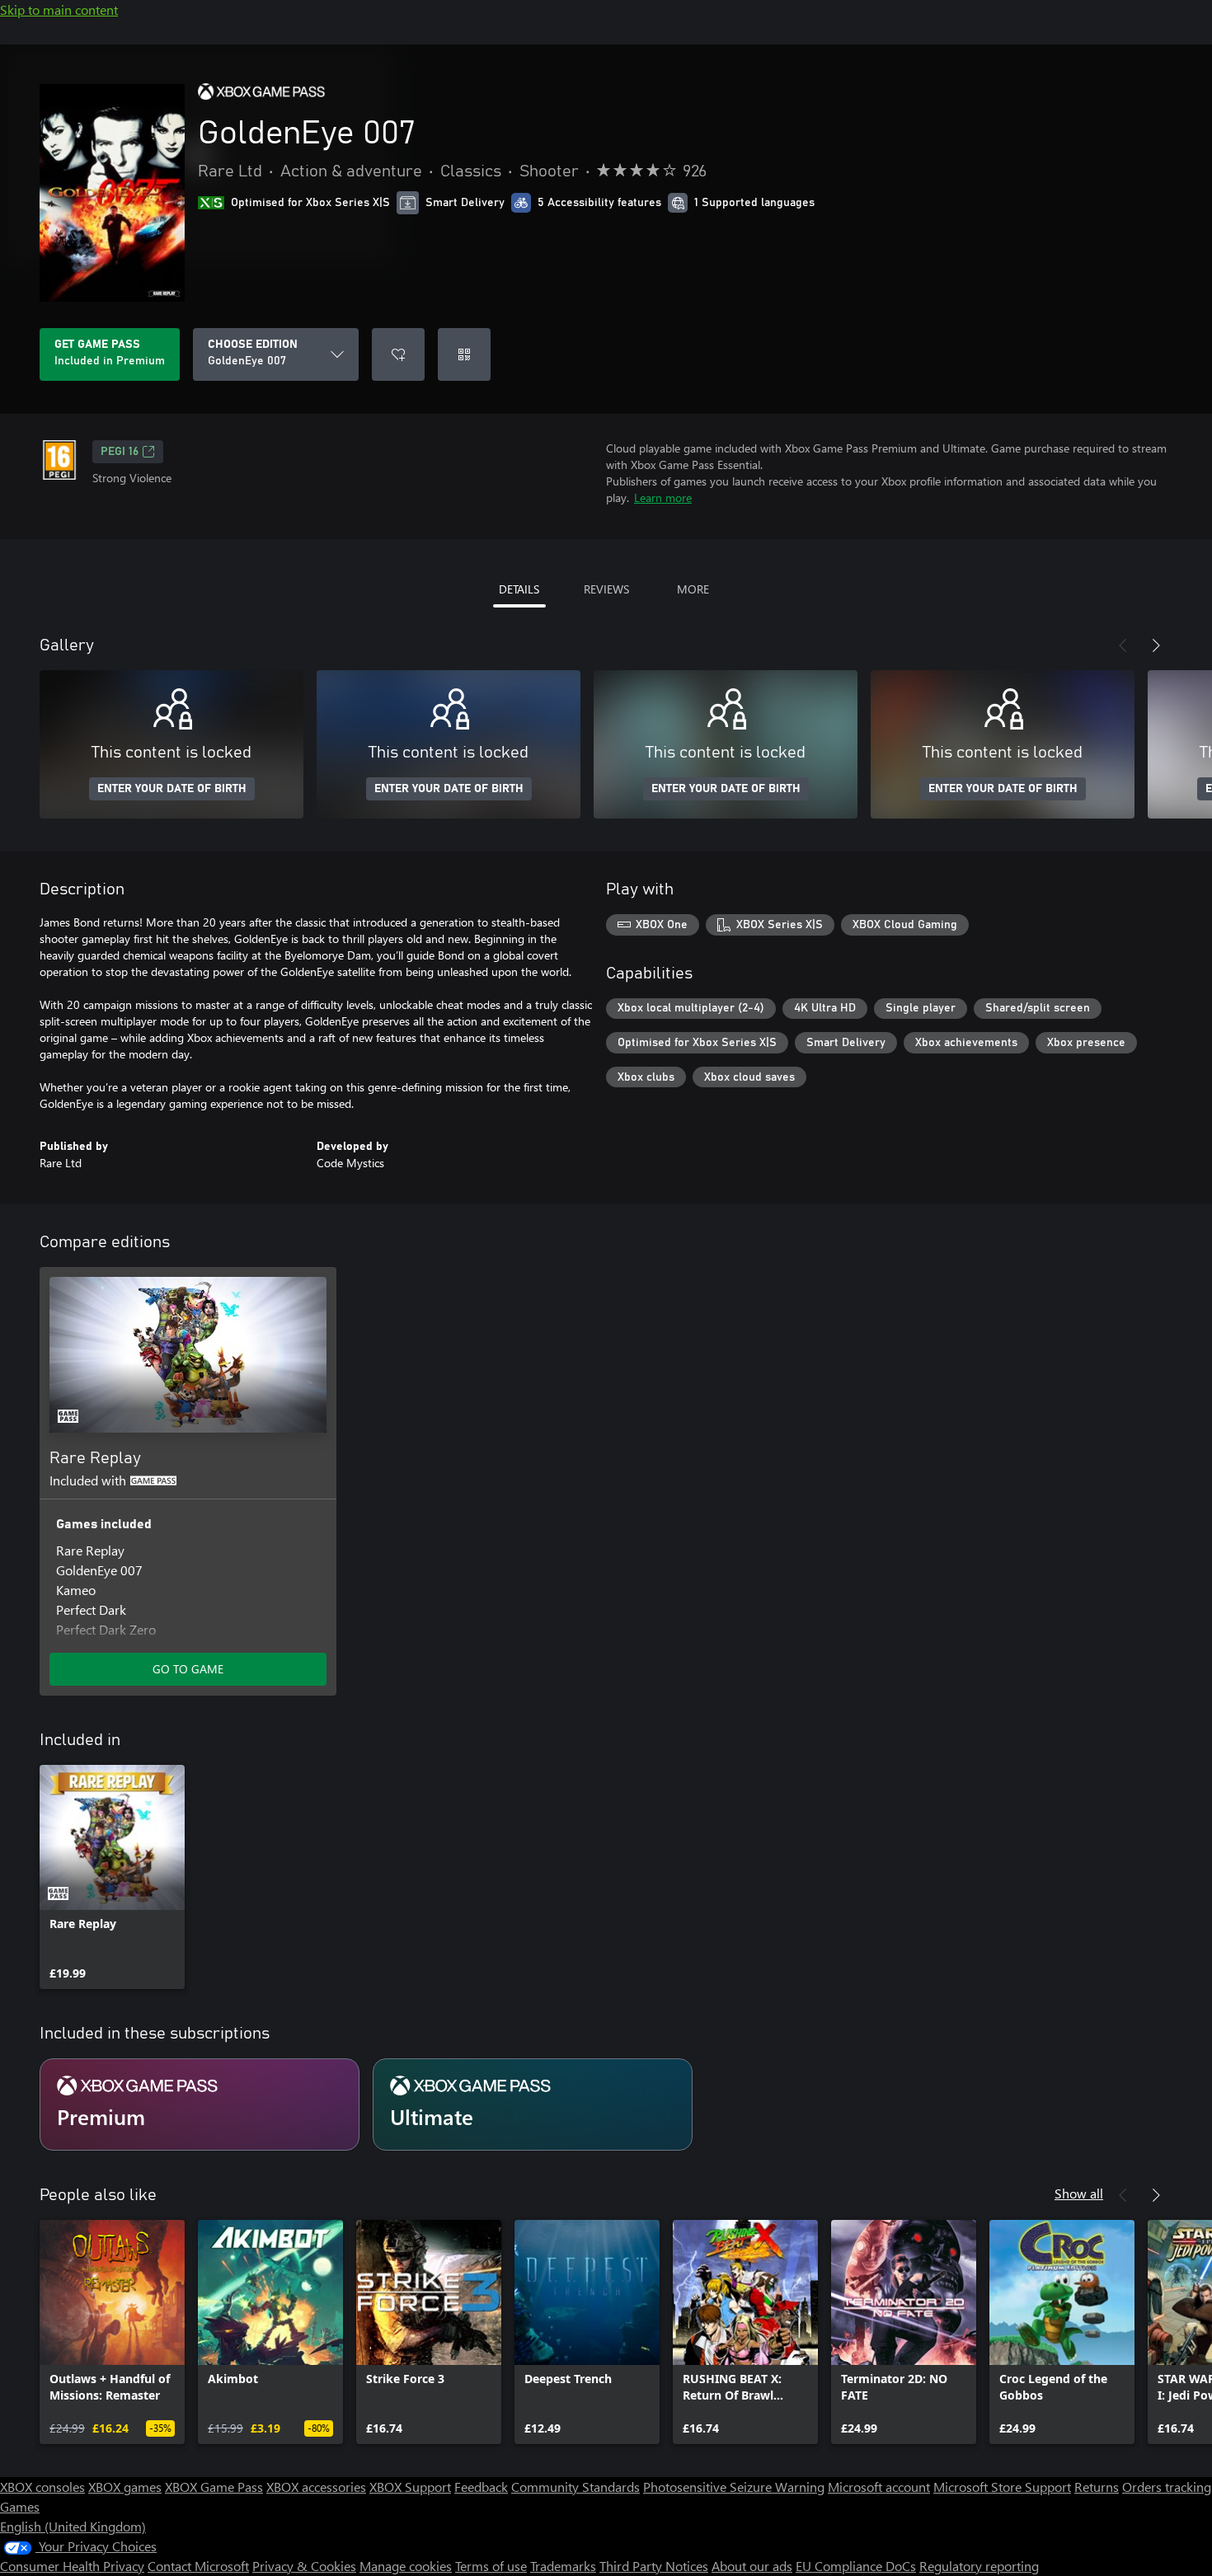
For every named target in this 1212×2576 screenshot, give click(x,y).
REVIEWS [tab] (606, 589)
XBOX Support (410, 2487)
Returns (1097, 2487)
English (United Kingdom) (73, 2526)
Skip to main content (59, 9)
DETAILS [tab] (519, 589)
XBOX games (125, 2487)
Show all (1079, 2193)
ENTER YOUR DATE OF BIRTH (172, 789)
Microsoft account (879, 2487)
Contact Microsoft (198, 2566)
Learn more (663, 497)
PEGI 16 (120, 452)
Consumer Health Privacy (72, 2566)
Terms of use (491, 2566)
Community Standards (575, 2487)
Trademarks (563, 2566)
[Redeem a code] (464, 354)
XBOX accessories (316, 2487)
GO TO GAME (188, 1669)
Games (20, 2506)
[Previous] (1123, 645)
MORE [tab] (693, 589)
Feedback (481, 2487)
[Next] (1156, 645)
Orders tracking (1167, 2487)
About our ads (752, 2566)
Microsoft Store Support (1002, 2487)
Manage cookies (406, 2566)
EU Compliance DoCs (856, 2566)
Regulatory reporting (979, 2566)
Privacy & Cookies (304, 2566)
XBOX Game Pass (214, 2487)
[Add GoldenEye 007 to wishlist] (398, 354)
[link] (112, 1877)
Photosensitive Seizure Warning (734, 2487)
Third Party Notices (654, 2566)
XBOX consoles (42, 2487)
